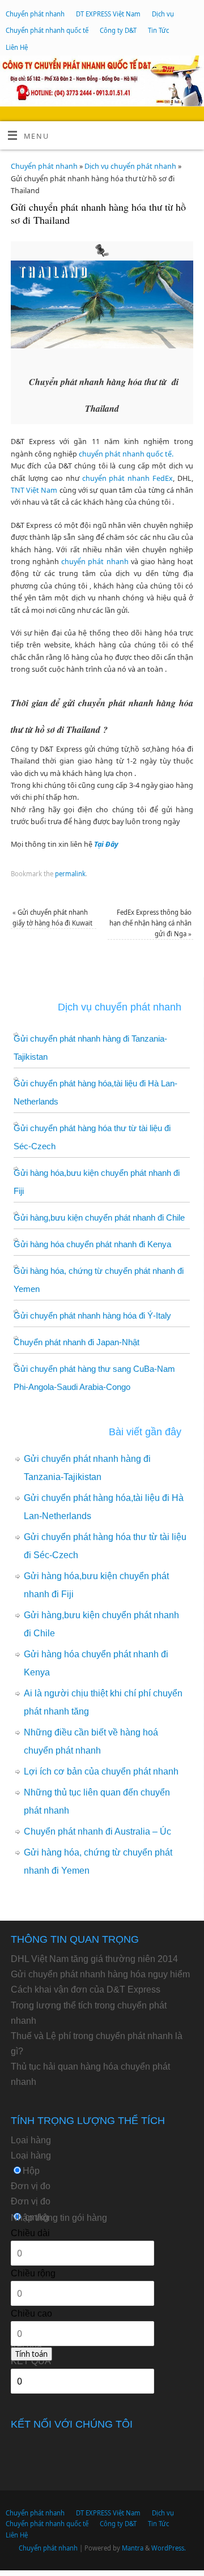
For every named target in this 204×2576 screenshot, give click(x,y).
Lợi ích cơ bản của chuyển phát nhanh (101, 1771)
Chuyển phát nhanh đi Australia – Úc (97, 1831)
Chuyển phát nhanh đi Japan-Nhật (76, 1342)
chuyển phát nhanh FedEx (128, 478)
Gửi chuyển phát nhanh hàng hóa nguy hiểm (100, 1974)
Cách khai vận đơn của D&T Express (86, 1989)
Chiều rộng (33, 2273)
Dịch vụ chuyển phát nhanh (130, 166)
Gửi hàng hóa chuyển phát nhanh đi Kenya (92, 1244)
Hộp (31, 2171)
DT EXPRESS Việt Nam (108, 14)
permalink (70, 874)
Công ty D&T (118, 30)
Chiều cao (31, 2313)
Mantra (133, 2548)
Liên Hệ (17, 47)
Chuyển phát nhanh (35, 14)
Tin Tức (158, 30)
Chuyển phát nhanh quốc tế (47, 30)
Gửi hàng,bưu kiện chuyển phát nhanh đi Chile (99, 1217)
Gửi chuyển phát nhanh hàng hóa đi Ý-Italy (92, 1315)
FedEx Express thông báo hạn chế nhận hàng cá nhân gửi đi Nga (150, 923)
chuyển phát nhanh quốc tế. (126, 454)
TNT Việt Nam (34, 490)
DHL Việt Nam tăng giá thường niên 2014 (94, 1959)
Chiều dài (30, 2233)
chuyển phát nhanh (95, 562)
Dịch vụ (163, 14)
